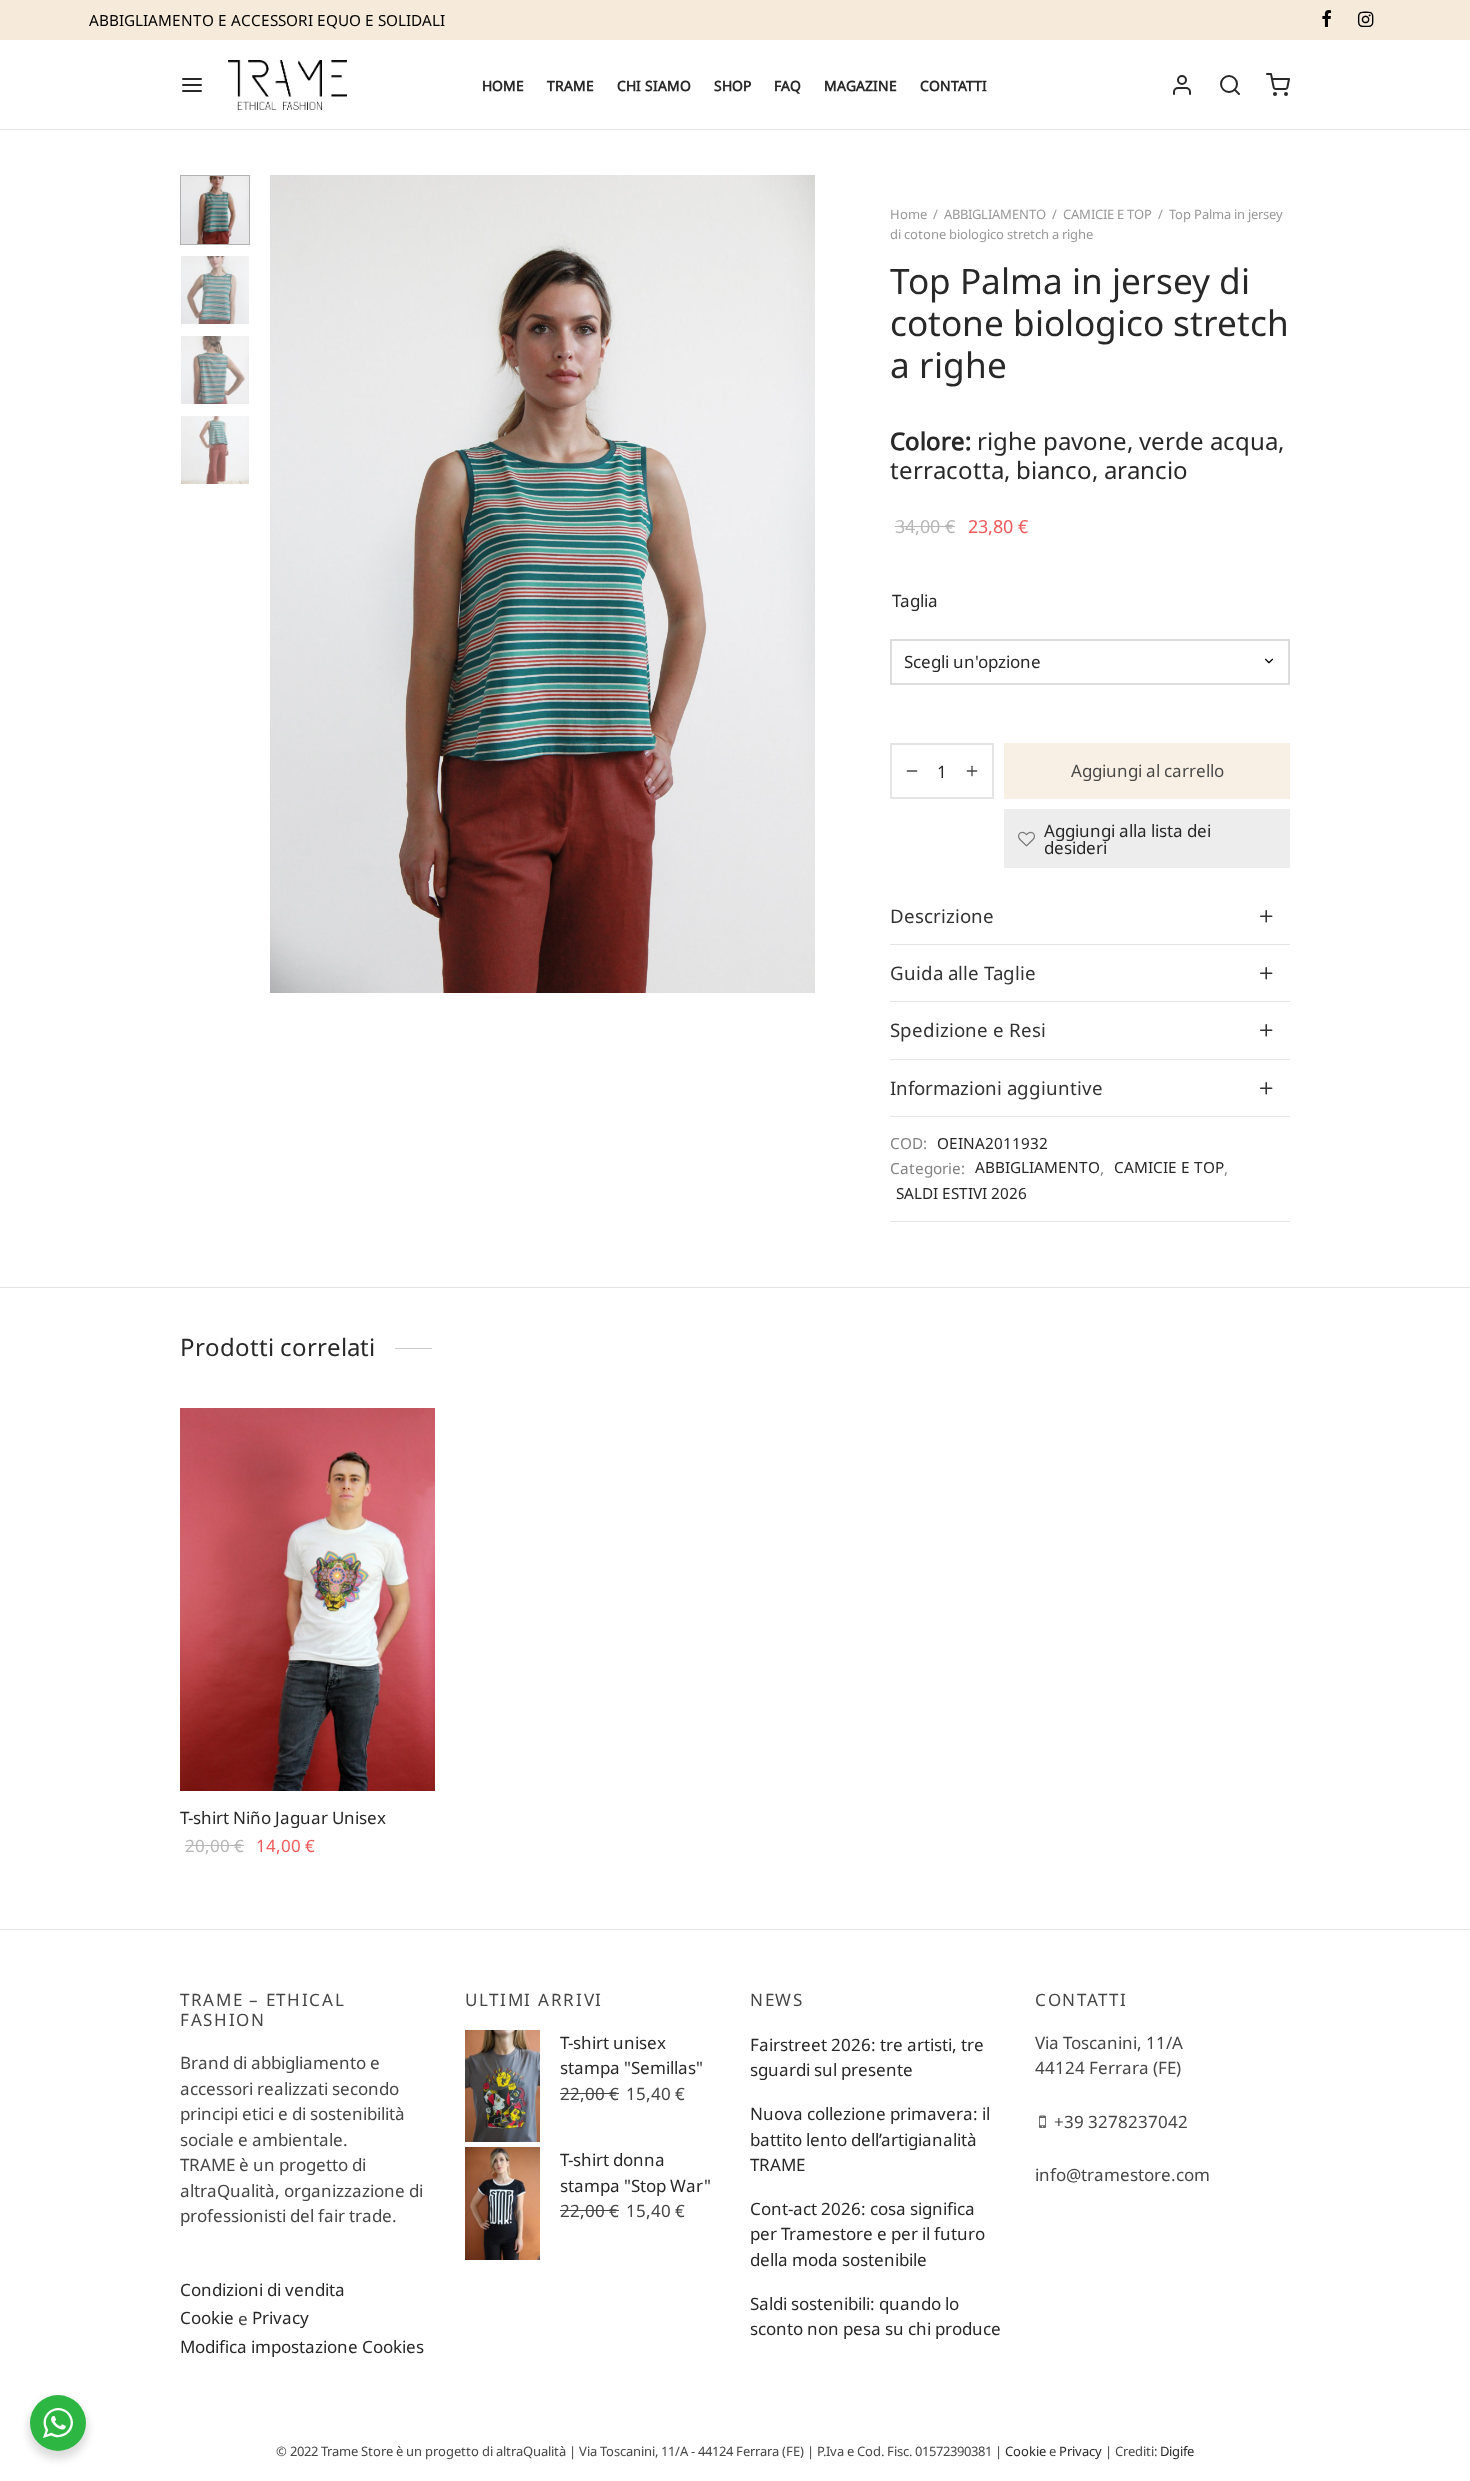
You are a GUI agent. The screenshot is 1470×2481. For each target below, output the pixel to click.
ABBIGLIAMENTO (995, 214)
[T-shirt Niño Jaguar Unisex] (307, 1599)
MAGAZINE (860, 85)
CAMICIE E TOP (1107, 214)
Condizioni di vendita (262, 2289)
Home (908, 214)
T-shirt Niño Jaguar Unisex (283, 1817)
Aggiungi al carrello (1147, 771)
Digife (1177, 2451)
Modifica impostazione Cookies (302, 2346)
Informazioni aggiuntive (996, 1087)
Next (795, 584)
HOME (503, 85)
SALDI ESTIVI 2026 (961, 1193)
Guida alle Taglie (963, 972)
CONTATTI (953, 85)
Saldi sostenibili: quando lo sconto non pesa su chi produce (875, 2316)
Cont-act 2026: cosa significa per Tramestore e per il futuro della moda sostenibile (867, 2234)
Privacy (280, 2317)
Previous (290, 584)
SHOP (732, 85)
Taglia (915, 600)
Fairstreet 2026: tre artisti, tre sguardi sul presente (867, 2057)
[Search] (1230, 85)
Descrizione (942, 915)
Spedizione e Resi (968, 1029)
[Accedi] (1182, 85)
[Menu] (192, 85)
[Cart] (1278, 85)
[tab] (1090, 916)
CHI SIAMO (654, 85)
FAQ (787, 85)
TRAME (570, 85)
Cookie (207, 2317)
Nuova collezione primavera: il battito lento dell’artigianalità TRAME (870, 2139)
